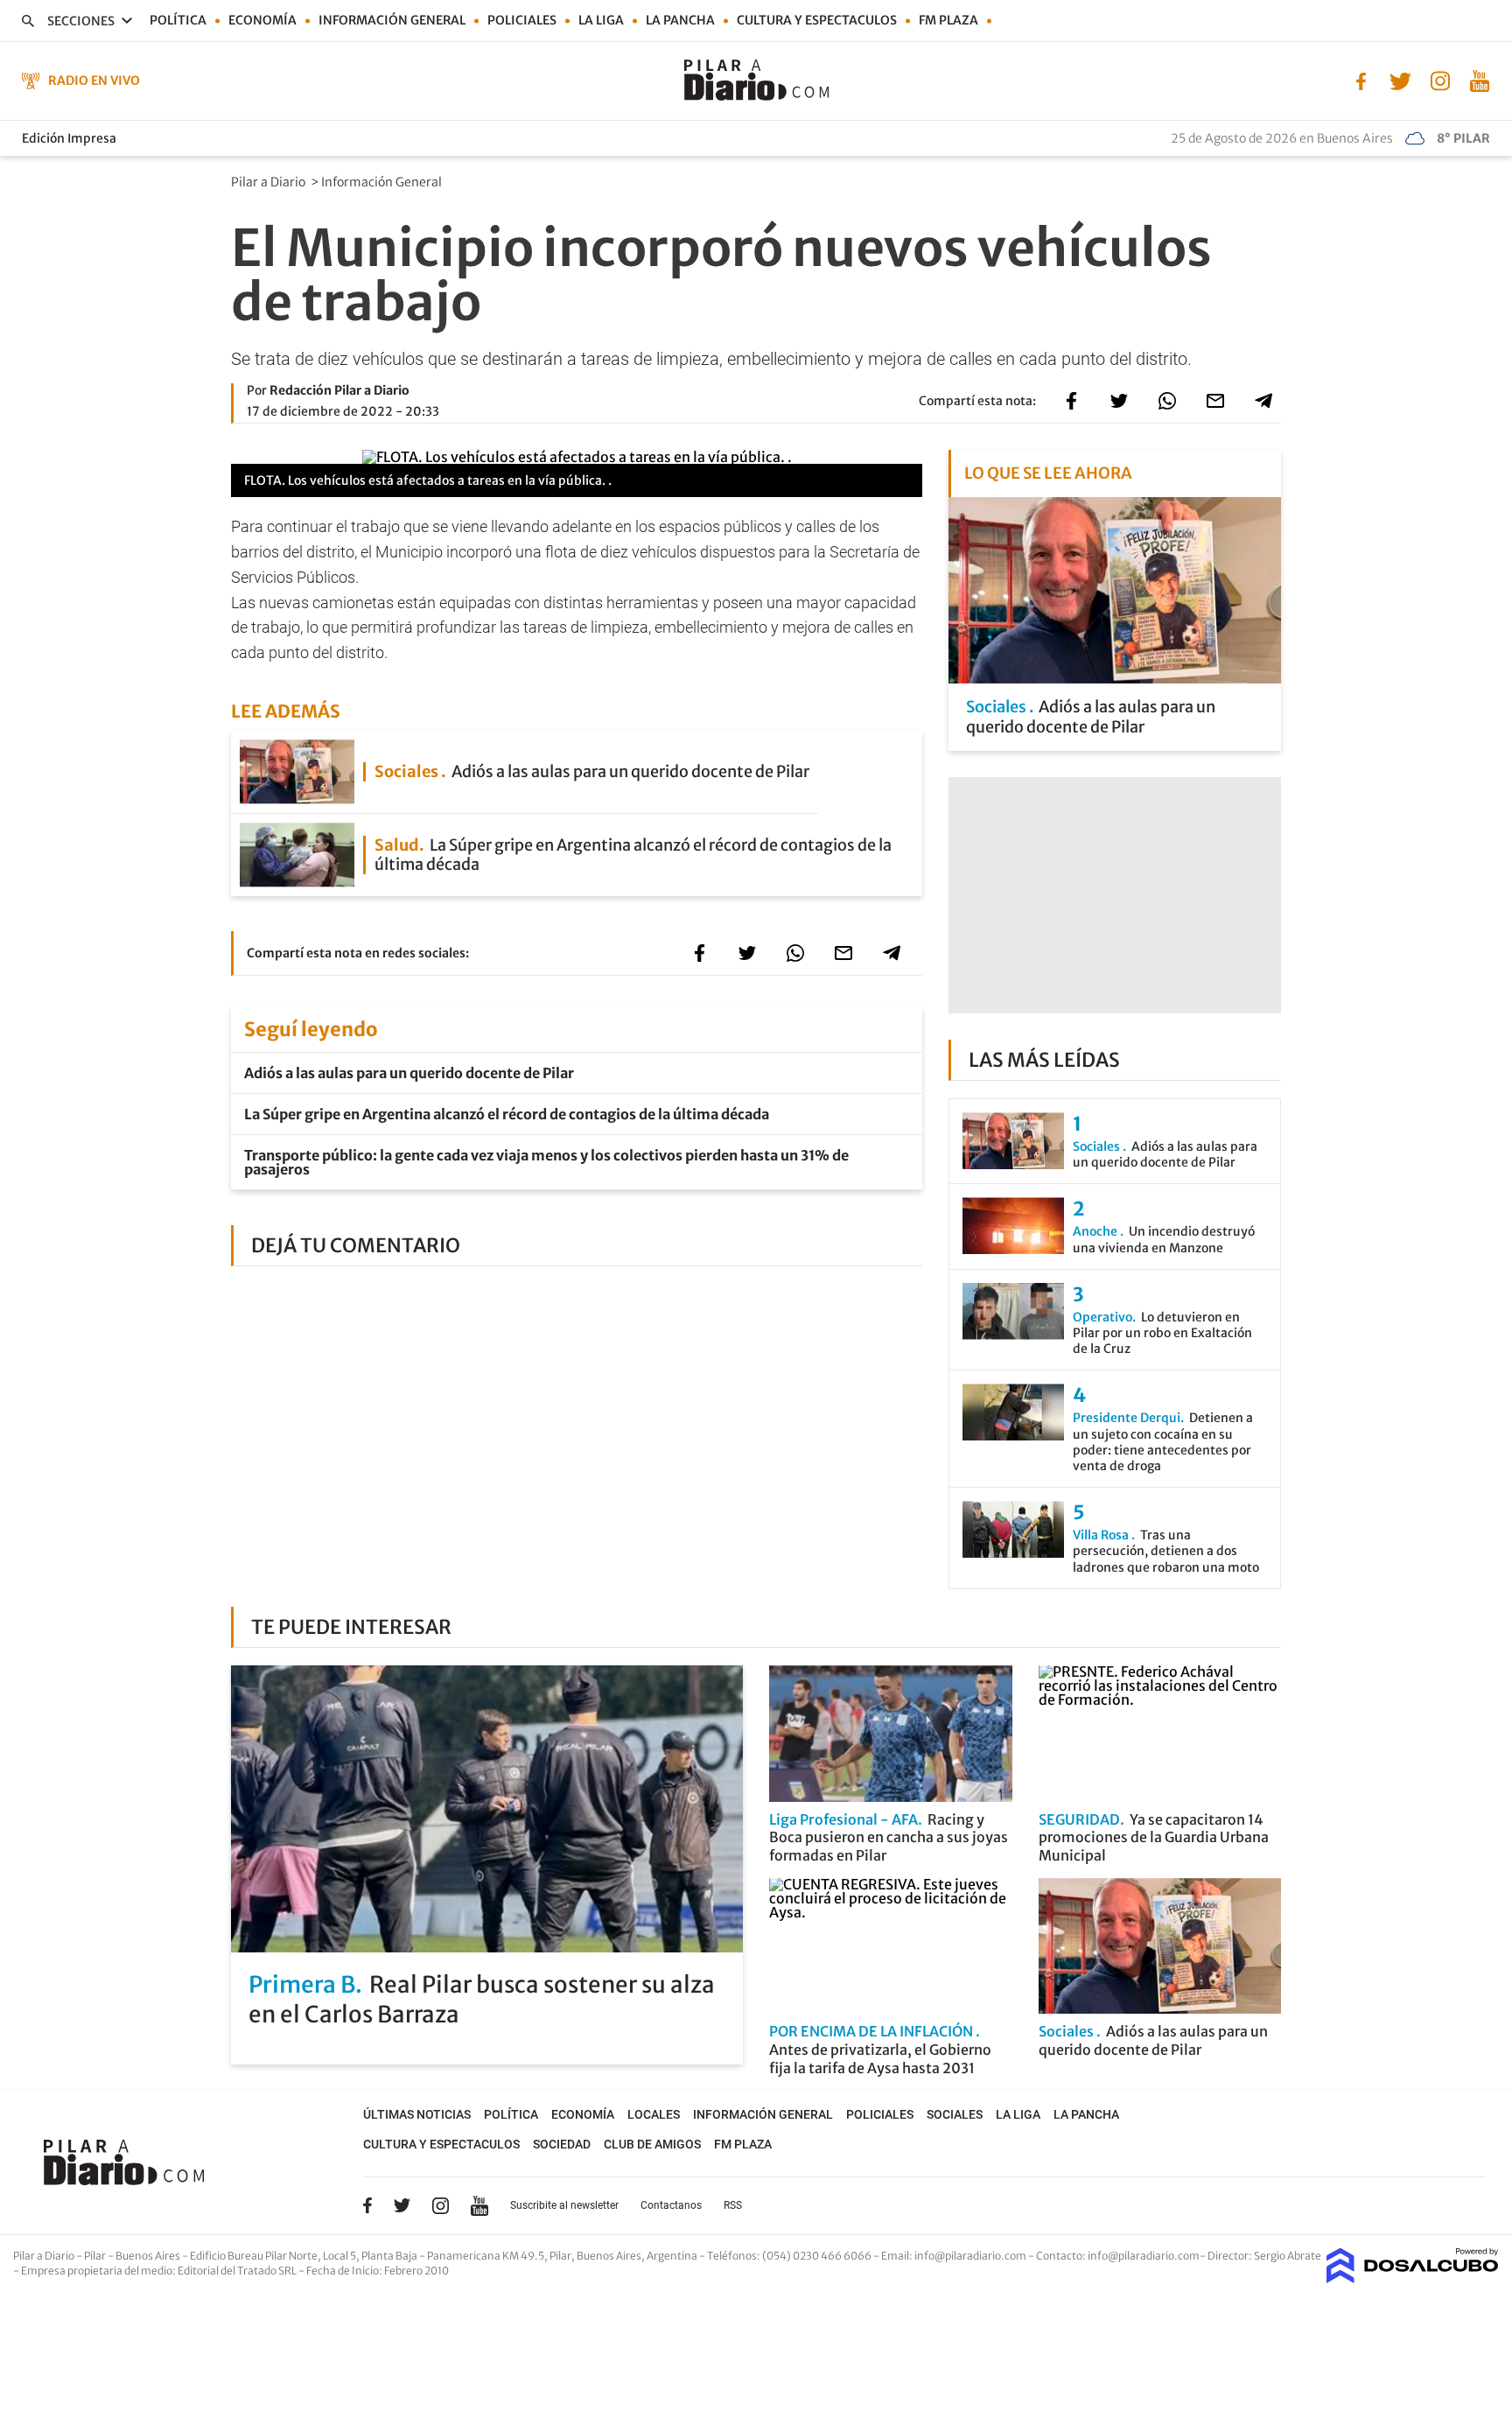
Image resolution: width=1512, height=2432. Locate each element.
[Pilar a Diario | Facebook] (1361, 80)
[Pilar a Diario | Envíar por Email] (1215, 401)
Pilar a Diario (269, 182)
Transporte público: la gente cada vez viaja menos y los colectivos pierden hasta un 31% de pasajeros (546, 1162)
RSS (733, 2205)
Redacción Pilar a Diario (339, 390)
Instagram (440, 2205)
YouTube (479, 2206)
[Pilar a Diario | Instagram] (1440, 80)
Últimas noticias (417, 2114)
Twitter (402, 2205)
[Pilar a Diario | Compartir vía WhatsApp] (1167, 401)
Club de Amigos (652, 2144)
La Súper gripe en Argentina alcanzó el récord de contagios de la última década (507, 1114)
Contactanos (671, 2205)
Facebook (367, 2205)
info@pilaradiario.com (1144, 2256)
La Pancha (680, 20)
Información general (392, 20)
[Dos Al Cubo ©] (1413, 2278)
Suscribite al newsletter (564, 2205)
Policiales (522, 20)
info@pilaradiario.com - (975, 2256)
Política (178, 20)
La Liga (601, 20)
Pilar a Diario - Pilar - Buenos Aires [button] (98, 2256)
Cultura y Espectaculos (817, 20)
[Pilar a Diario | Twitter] (1400, 80)
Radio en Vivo (94, 81)
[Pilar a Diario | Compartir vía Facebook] (1071, 401)
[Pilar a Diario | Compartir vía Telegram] (1263, 401)
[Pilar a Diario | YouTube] (1479, 80)
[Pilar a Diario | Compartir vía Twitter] (1119, 401)
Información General (383, 182)
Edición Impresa (69, 138)
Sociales (955, 2114)
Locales (654, 2114)
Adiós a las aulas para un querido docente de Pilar (409, 1073)
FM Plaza (948, 20)
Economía (262, 20)
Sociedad (562, 2144)
